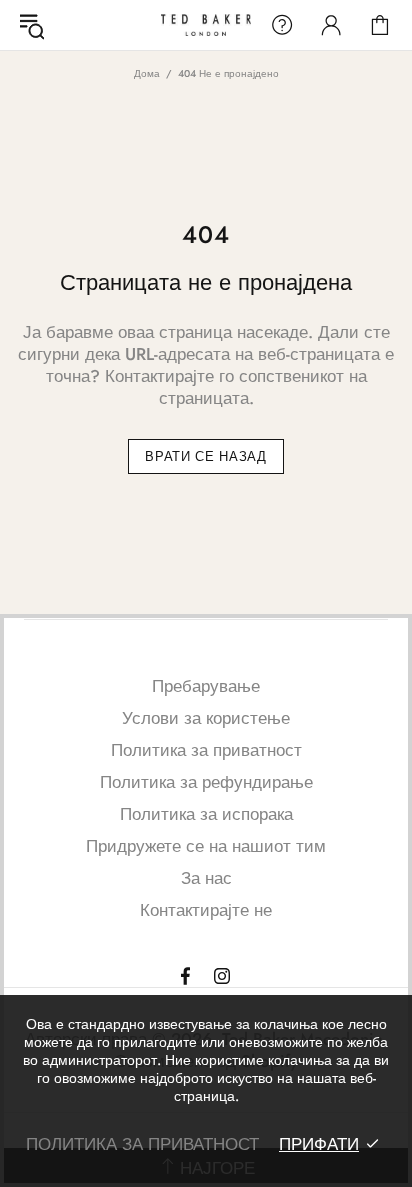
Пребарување (206, 686)
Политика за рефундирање (206, 782)
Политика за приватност (206, 750)
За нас (206, 878)
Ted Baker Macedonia (206, 24)
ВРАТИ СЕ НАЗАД (205, 456)
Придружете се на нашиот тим (206, 846)
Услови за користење (206, 718)
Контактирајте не (206, 910)
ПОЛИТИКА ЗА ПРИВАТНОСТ (142, 1144)
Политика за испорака (206, 814)
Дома (147, 73)
